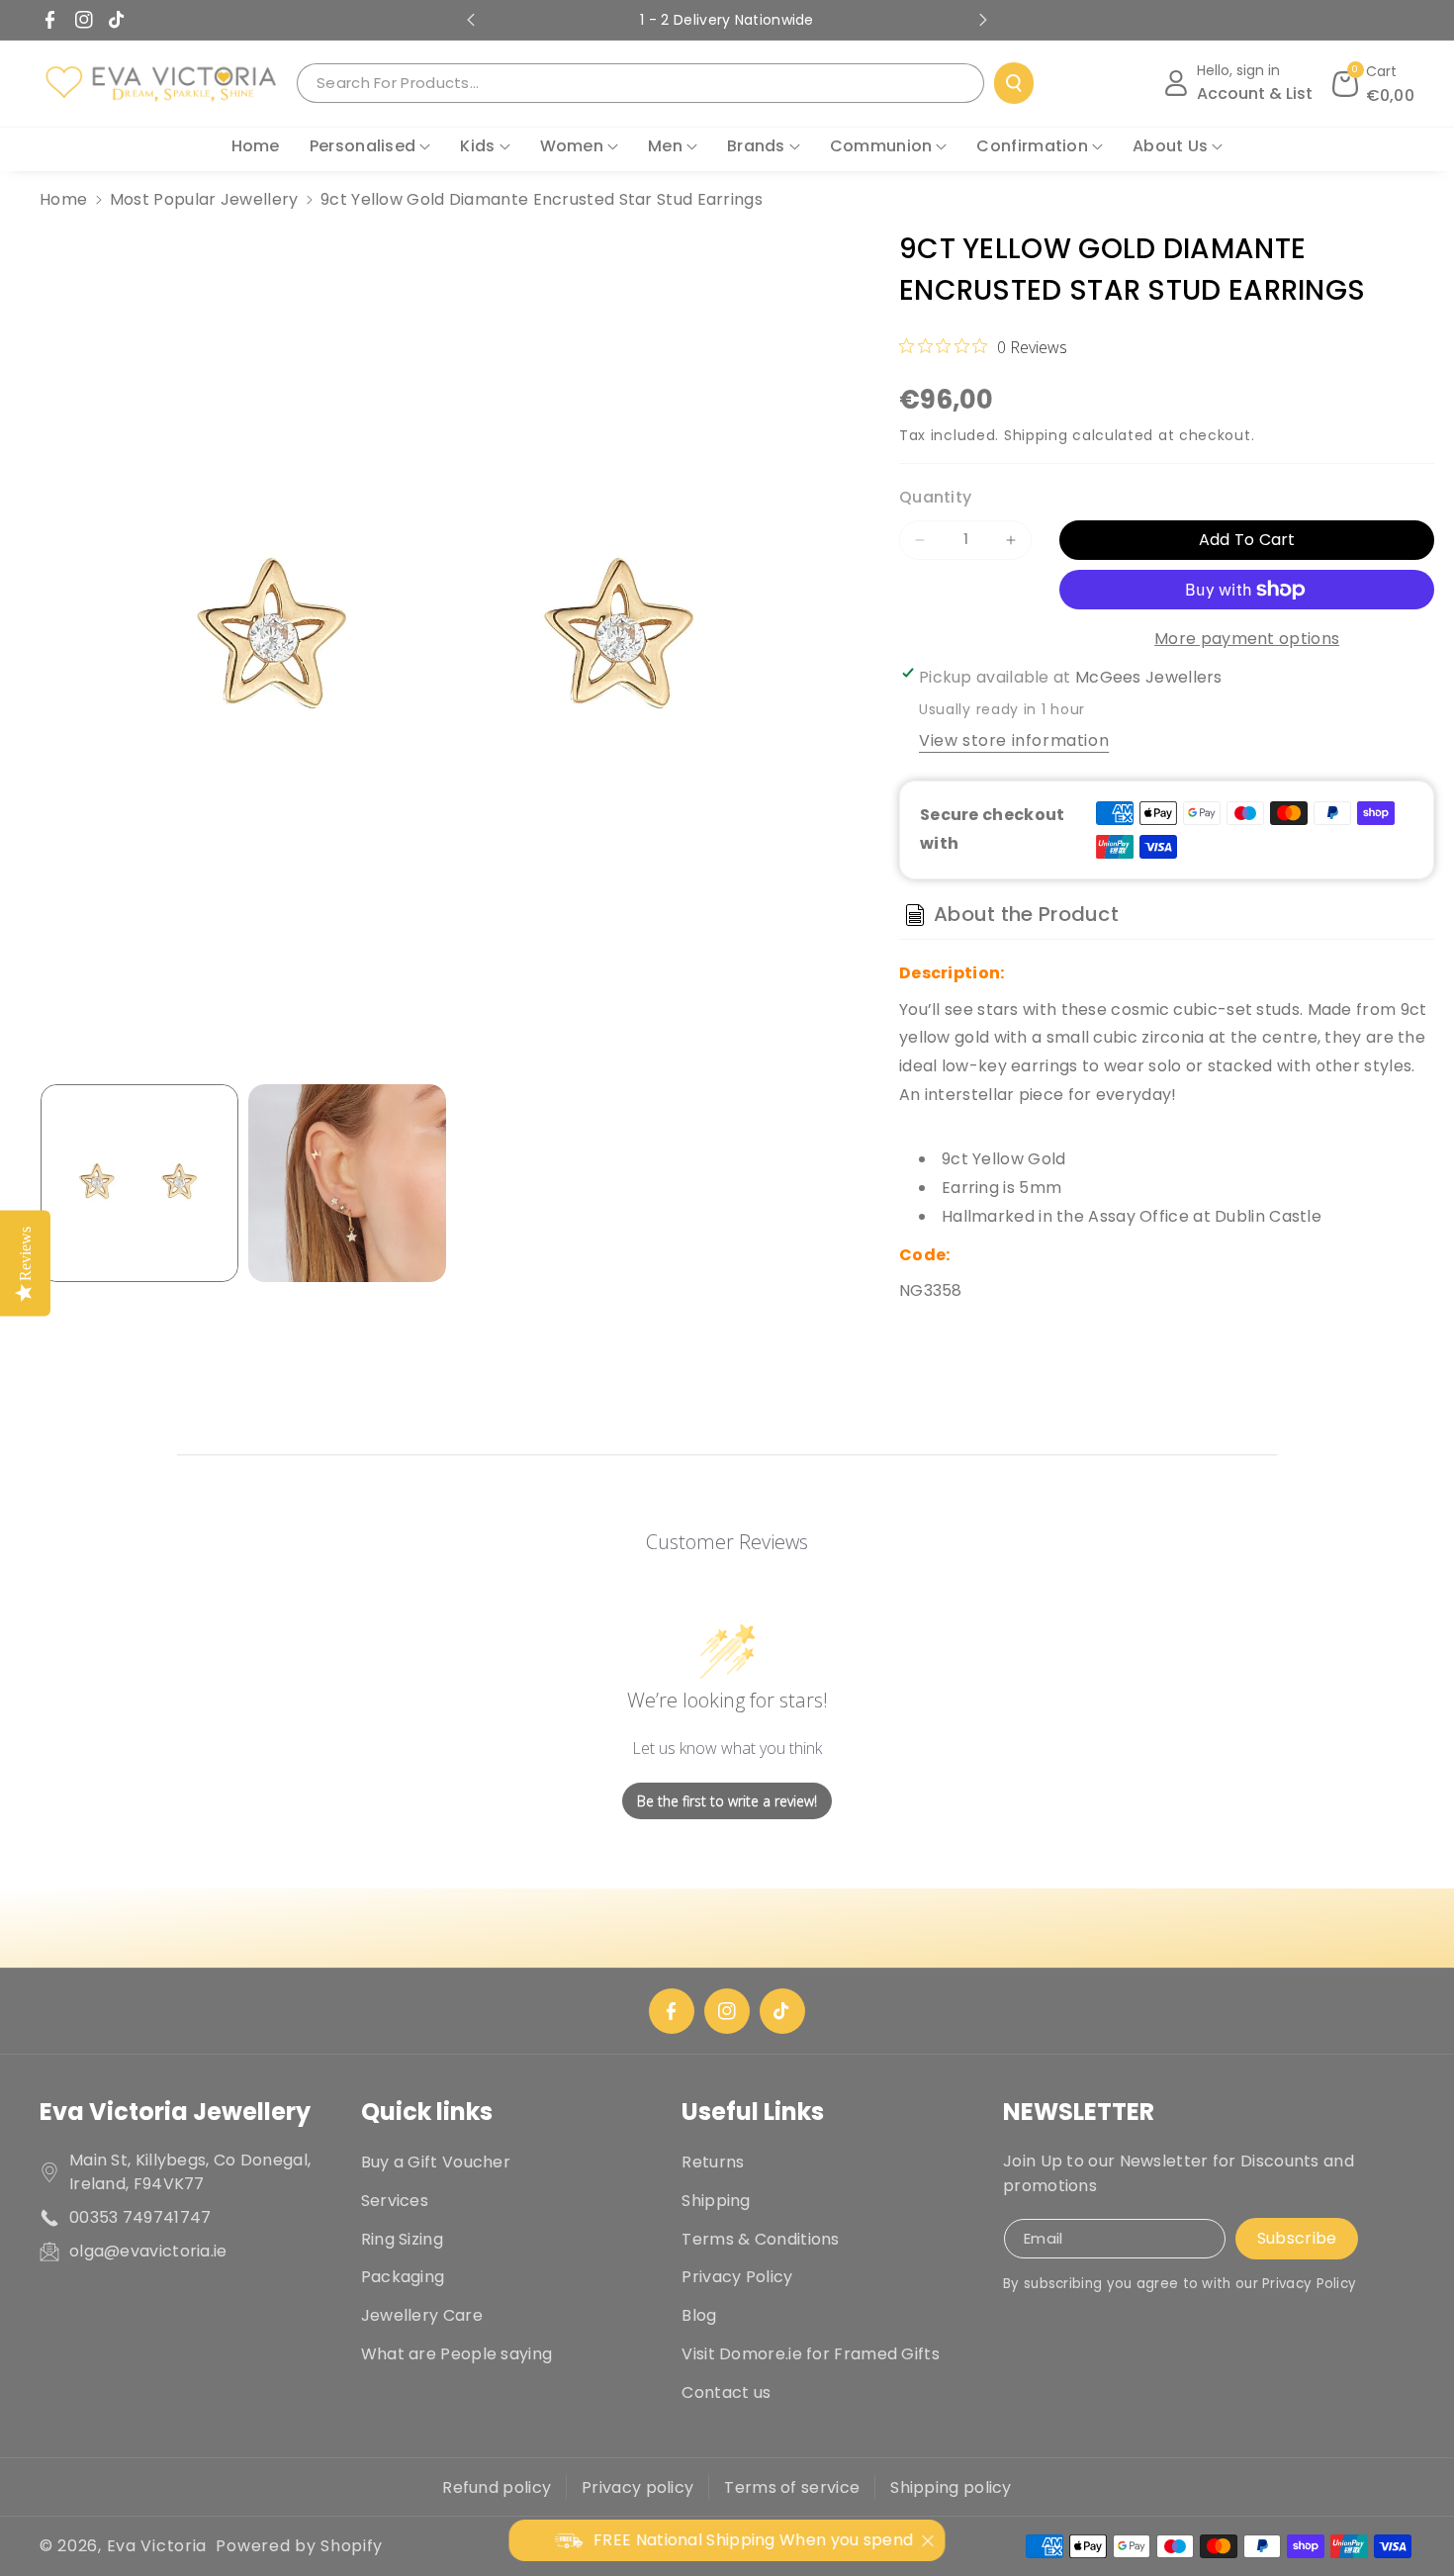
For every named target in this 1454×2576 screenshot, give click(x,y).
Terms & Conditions (760, 2239)
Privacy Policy (737, 2277)
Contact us (726, 2392)
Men (665, 146)
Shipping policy (951, 2487)
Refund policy (497, 2487)
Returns (713, 2162)
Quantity (935, 497)
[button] (1374, 83)
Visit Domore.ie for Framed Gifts (811, 2354)
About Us (1170, 146)
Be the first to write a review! (727, 1801)
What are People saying (457, 2354)
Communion (881, 146)
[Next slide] (983, 20)
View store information (1014, 740)
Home (63, 199)
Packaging (403, 2277)
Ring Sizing (402, 2239)
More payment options (1247, 639)
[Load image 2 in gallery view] (347, 1183)
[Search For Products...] (1014, 83)
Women (572, 146)
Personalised (363, 146)
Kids (477, 146)
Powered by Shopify (299, 2546)
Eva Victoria (157, 2546)
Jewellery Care (422, 2315)
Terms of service (792, 2487)
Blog (699, 2315)
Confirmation (1032, 146)
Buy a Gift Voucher (436, 2162)
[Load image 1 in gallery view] (139, 1183)
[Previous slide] (471, 20)
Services (395, 2201)
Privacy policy (637, 2487)
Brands (756, 146)
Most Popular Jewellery (204, 199)
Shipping (1036, 435)
